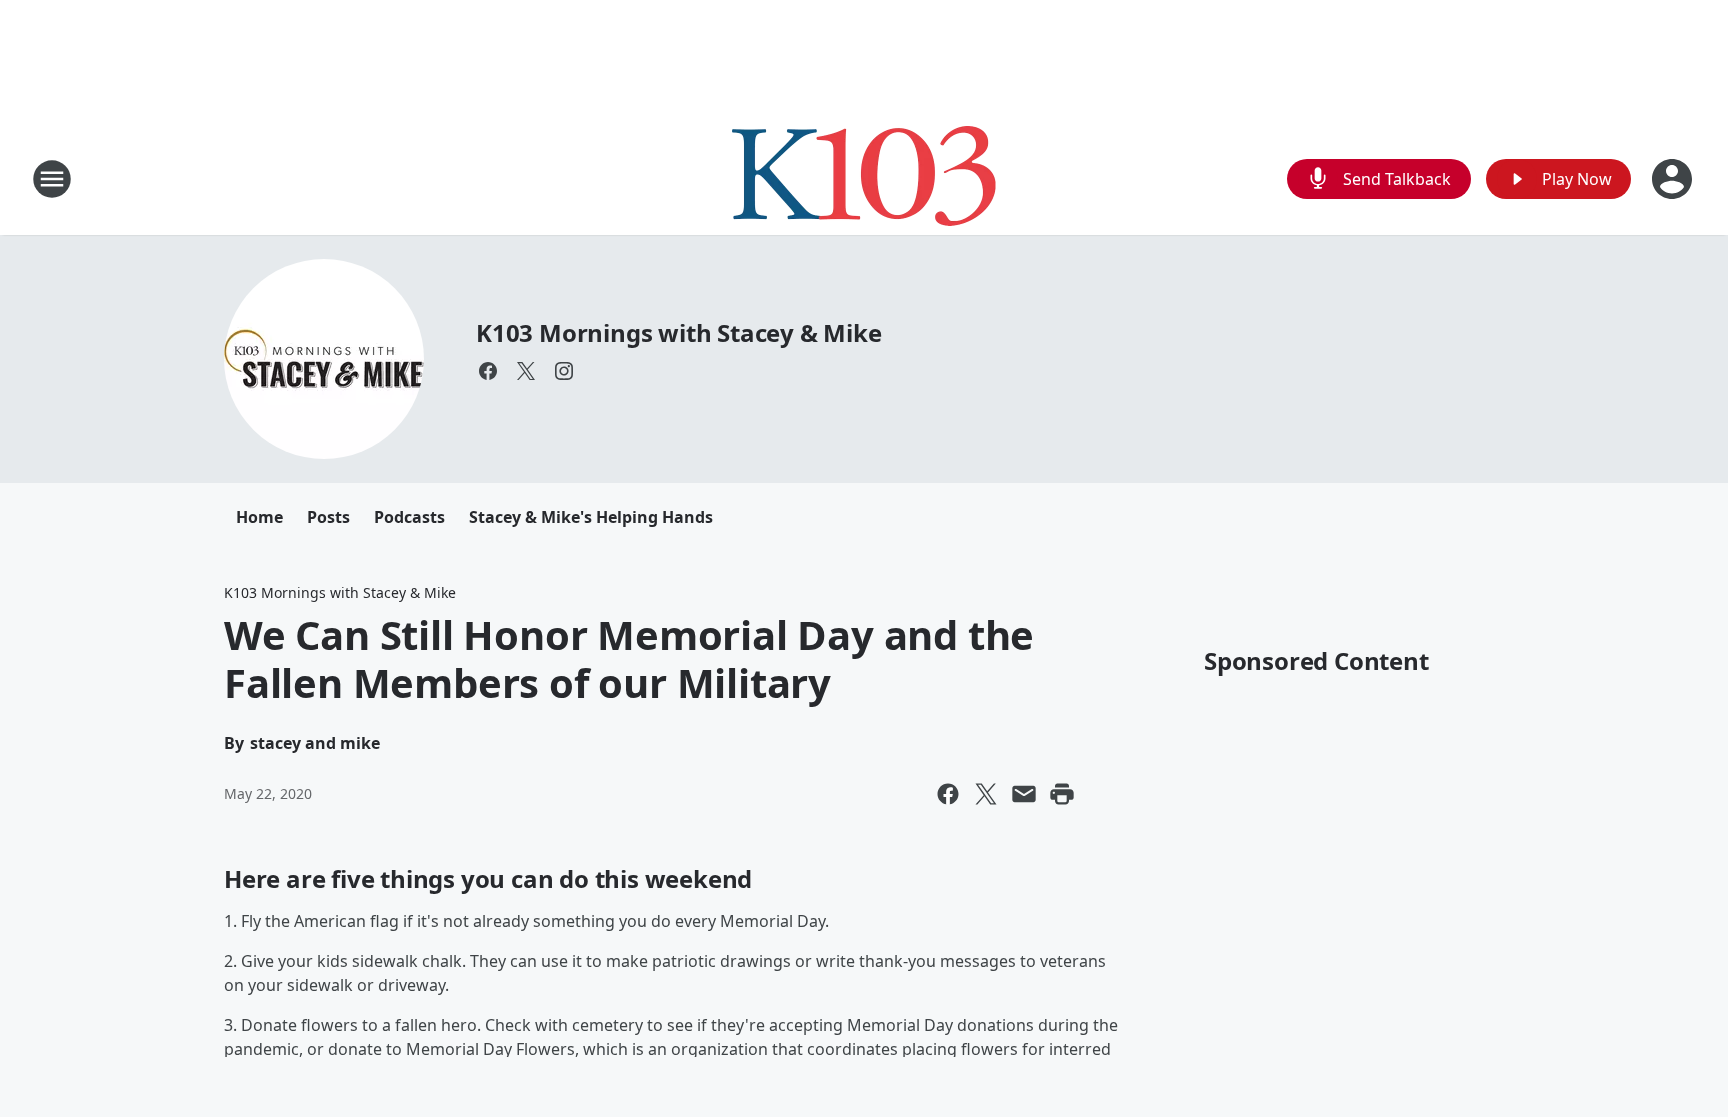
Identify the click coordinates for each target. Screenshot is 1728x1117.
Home (259, 517)
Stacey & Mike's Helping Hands (591, 517)
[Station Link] (864, 178)
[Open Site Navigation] (52, 179)
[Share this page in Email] (1024, 794)
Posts (328, 517)
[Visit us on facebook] (488, 371)
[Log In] (1674, 179)
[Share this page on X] (986, 794)
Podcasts (409, 517)
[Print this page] (1062, 794)
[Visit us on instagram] (564, 371)
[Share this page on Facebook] (948, 794)
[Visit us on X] (526, 371)
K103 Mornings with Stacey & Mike (679, 332)
